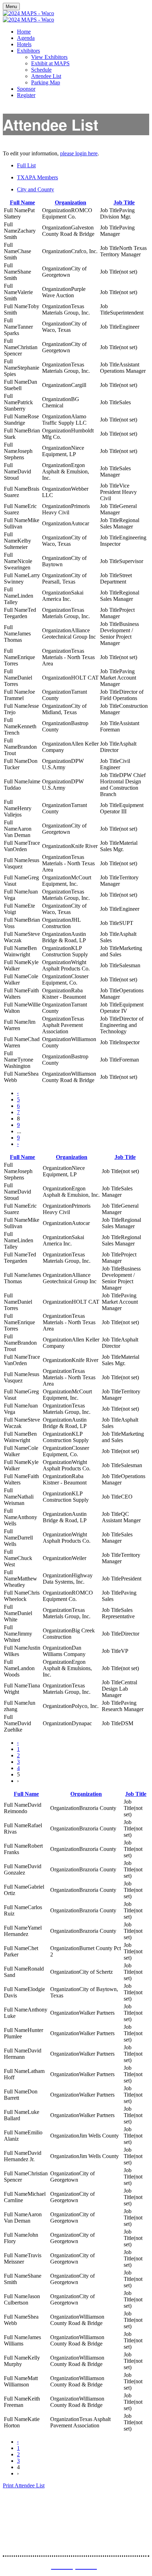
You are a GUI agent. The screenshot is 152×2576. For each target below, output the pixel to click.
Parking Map (46, 82)
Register (26, 95)
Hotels (24, 44)
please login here (79, 153)
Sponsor (26, 89)
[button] (24, 2485)
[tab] (83, 166)
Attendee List (46, 76)
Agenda (26, 38)
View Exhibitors (49, 57)
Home (24, 32)
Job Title (124, 202)
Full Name (22, 202)
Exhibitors (28, 51)
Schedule (41, 70)
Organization (71, 202)
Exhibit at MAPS (50, 63)
